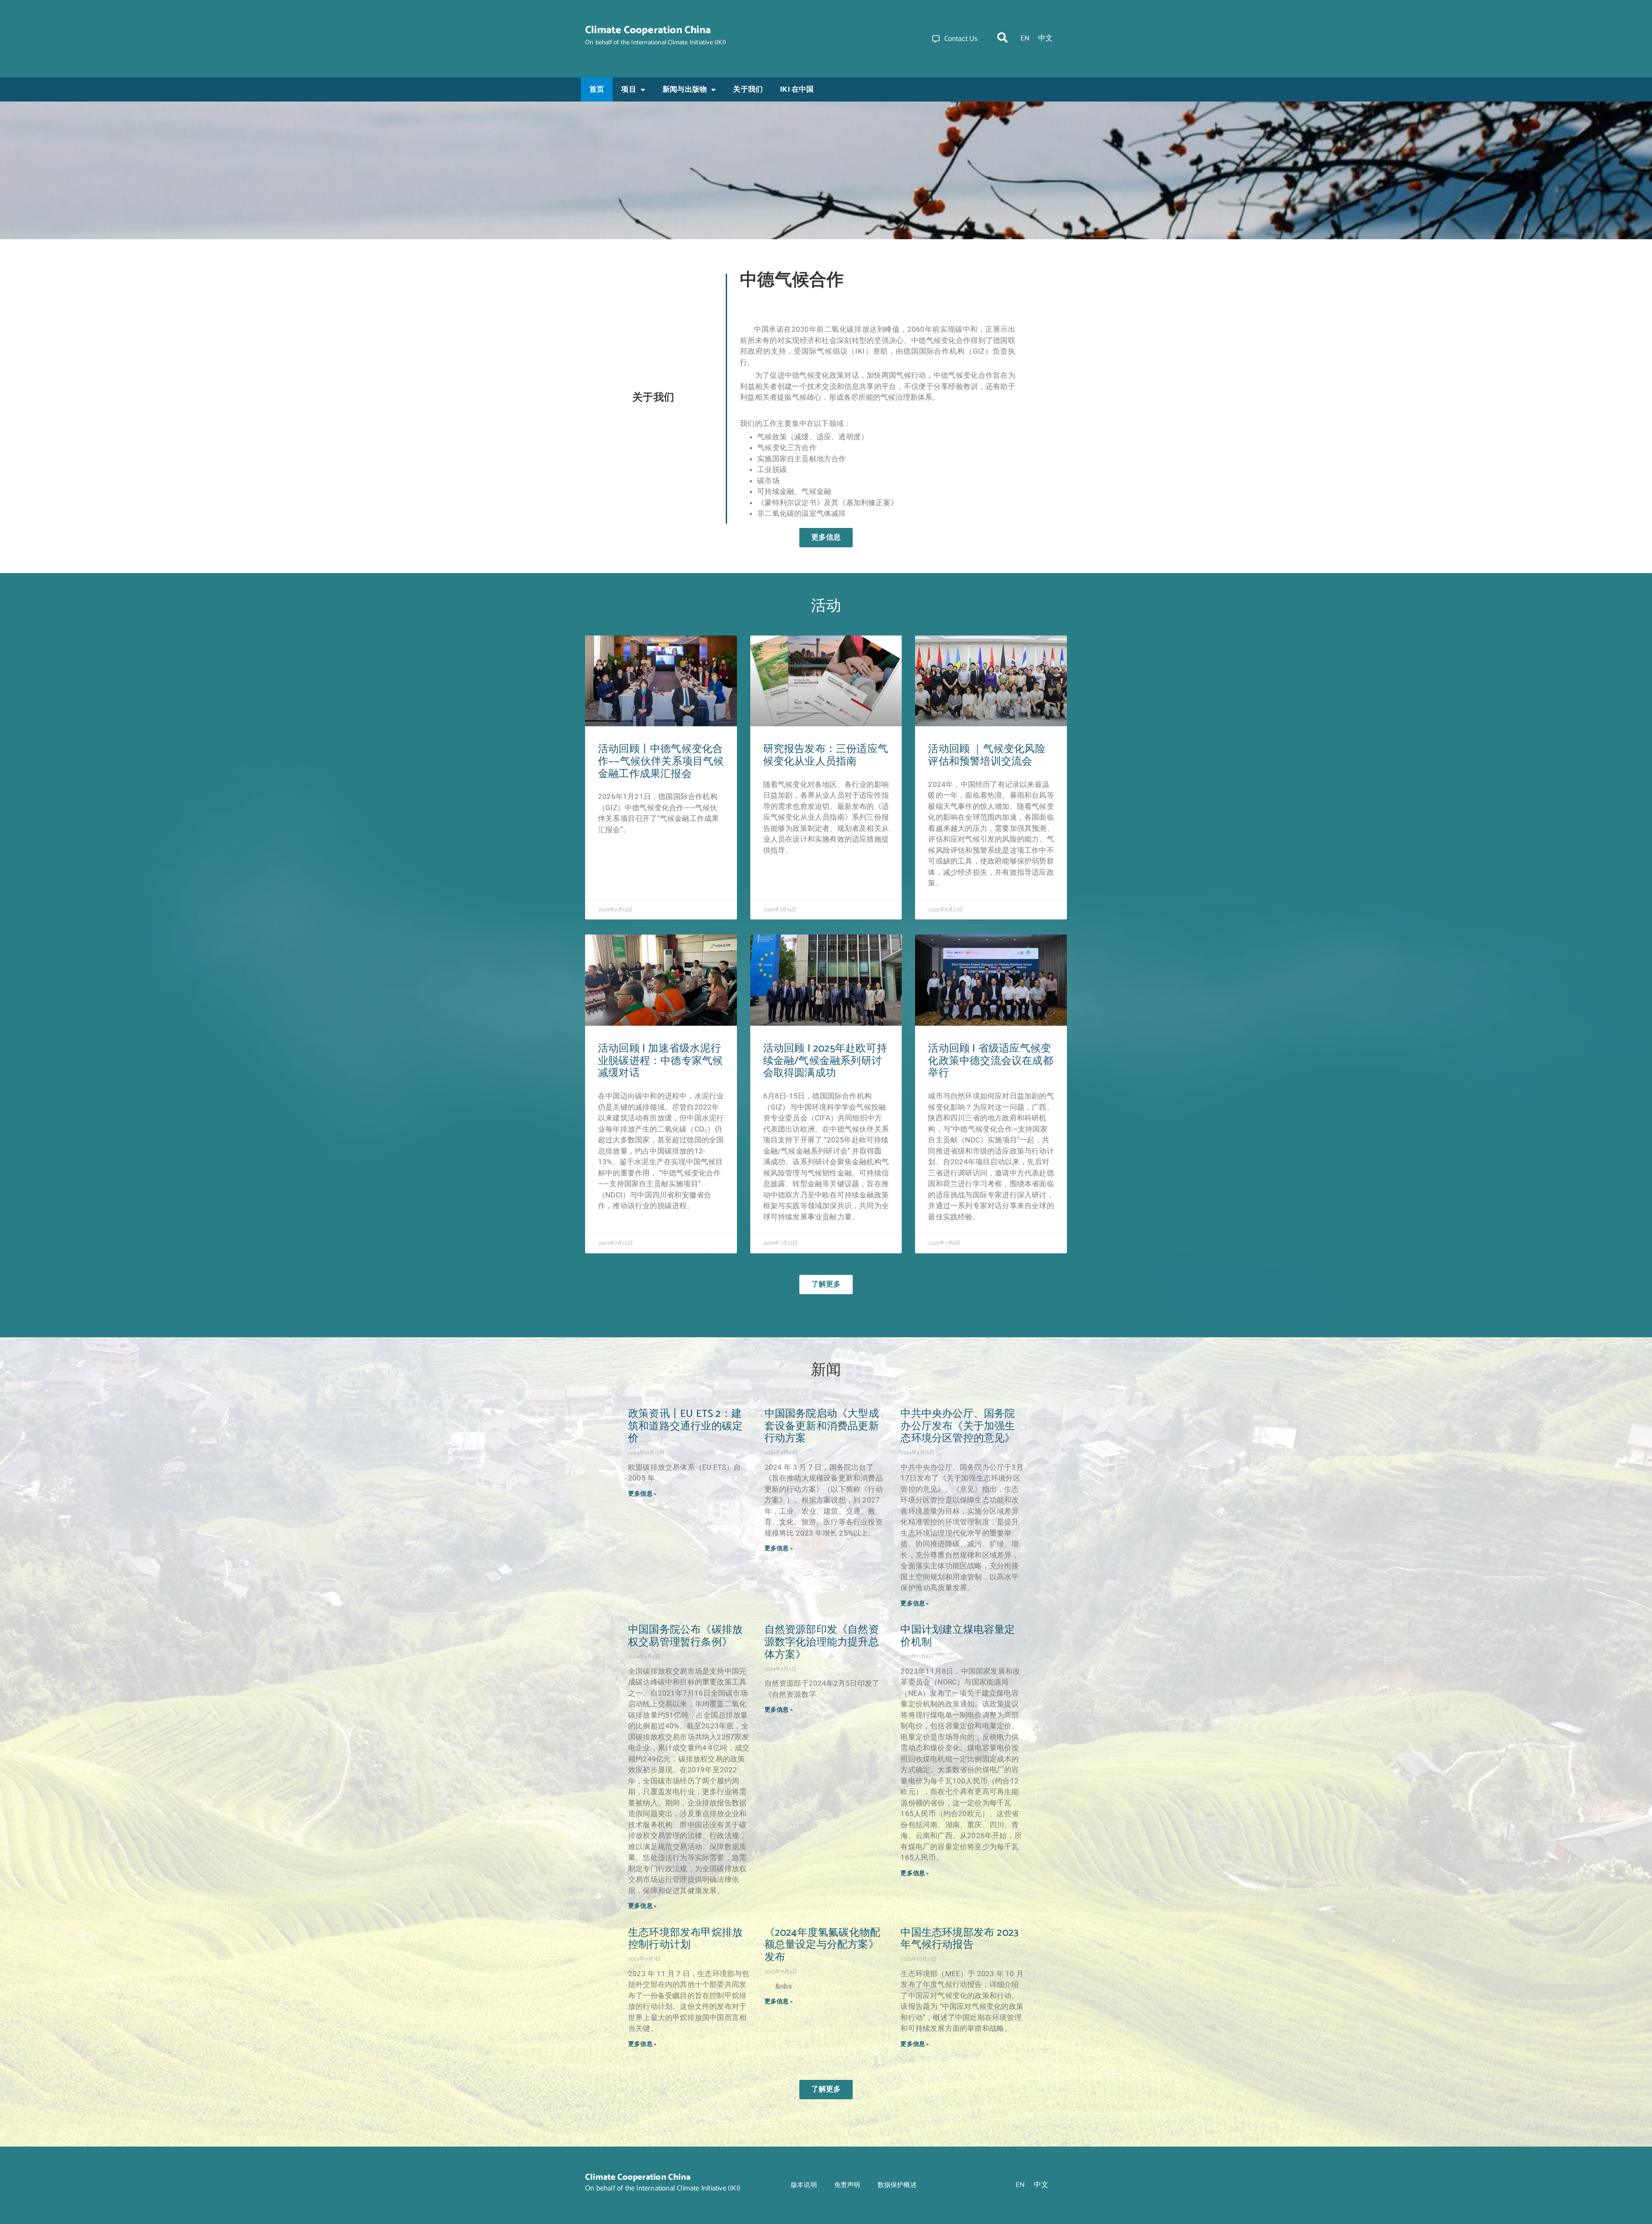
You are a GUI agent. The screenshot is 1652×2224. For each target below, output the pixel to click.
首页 (597, 89)
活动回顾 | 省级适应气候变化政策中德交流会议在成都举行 (990, 1061)
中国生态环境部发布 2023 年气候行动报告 (959, 1939)
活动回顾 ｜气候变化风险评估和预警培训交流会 (986, 756)
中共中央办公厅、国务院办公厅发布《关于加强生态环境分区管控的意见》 (958, 1427)
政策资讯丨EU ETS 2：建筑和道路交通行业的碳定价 (685, 1427)
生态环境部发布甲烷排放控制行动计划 (685, 1939)
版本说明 (804, 2185)
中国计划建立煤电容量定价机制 (958, 1636)
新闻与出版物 (685, 89)
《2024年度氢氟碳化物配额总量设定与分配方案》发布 (823, 1945)
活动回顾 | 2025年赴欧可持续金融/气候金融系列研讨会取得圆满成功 (825, 1061)
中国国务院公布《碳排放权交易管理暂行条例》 (685, 1636)
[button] (1002, 37)
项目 (629, 89)
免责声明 (847, 2185)
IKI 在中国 (797, 89)
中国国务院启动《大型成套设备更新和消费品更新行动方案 (822, 1427)
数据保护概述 (897, 2185)
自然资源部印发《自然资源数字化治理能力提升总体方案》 (822, 1643)
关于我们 (748, 89)
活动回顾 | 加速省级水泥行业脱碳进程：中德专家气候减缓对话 (660, 1061)
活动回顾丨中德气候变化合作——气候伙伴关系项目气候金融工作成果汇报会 (661, 762)
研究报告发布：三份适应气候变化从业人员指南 (826, 756)
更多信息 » (642, 1494)
